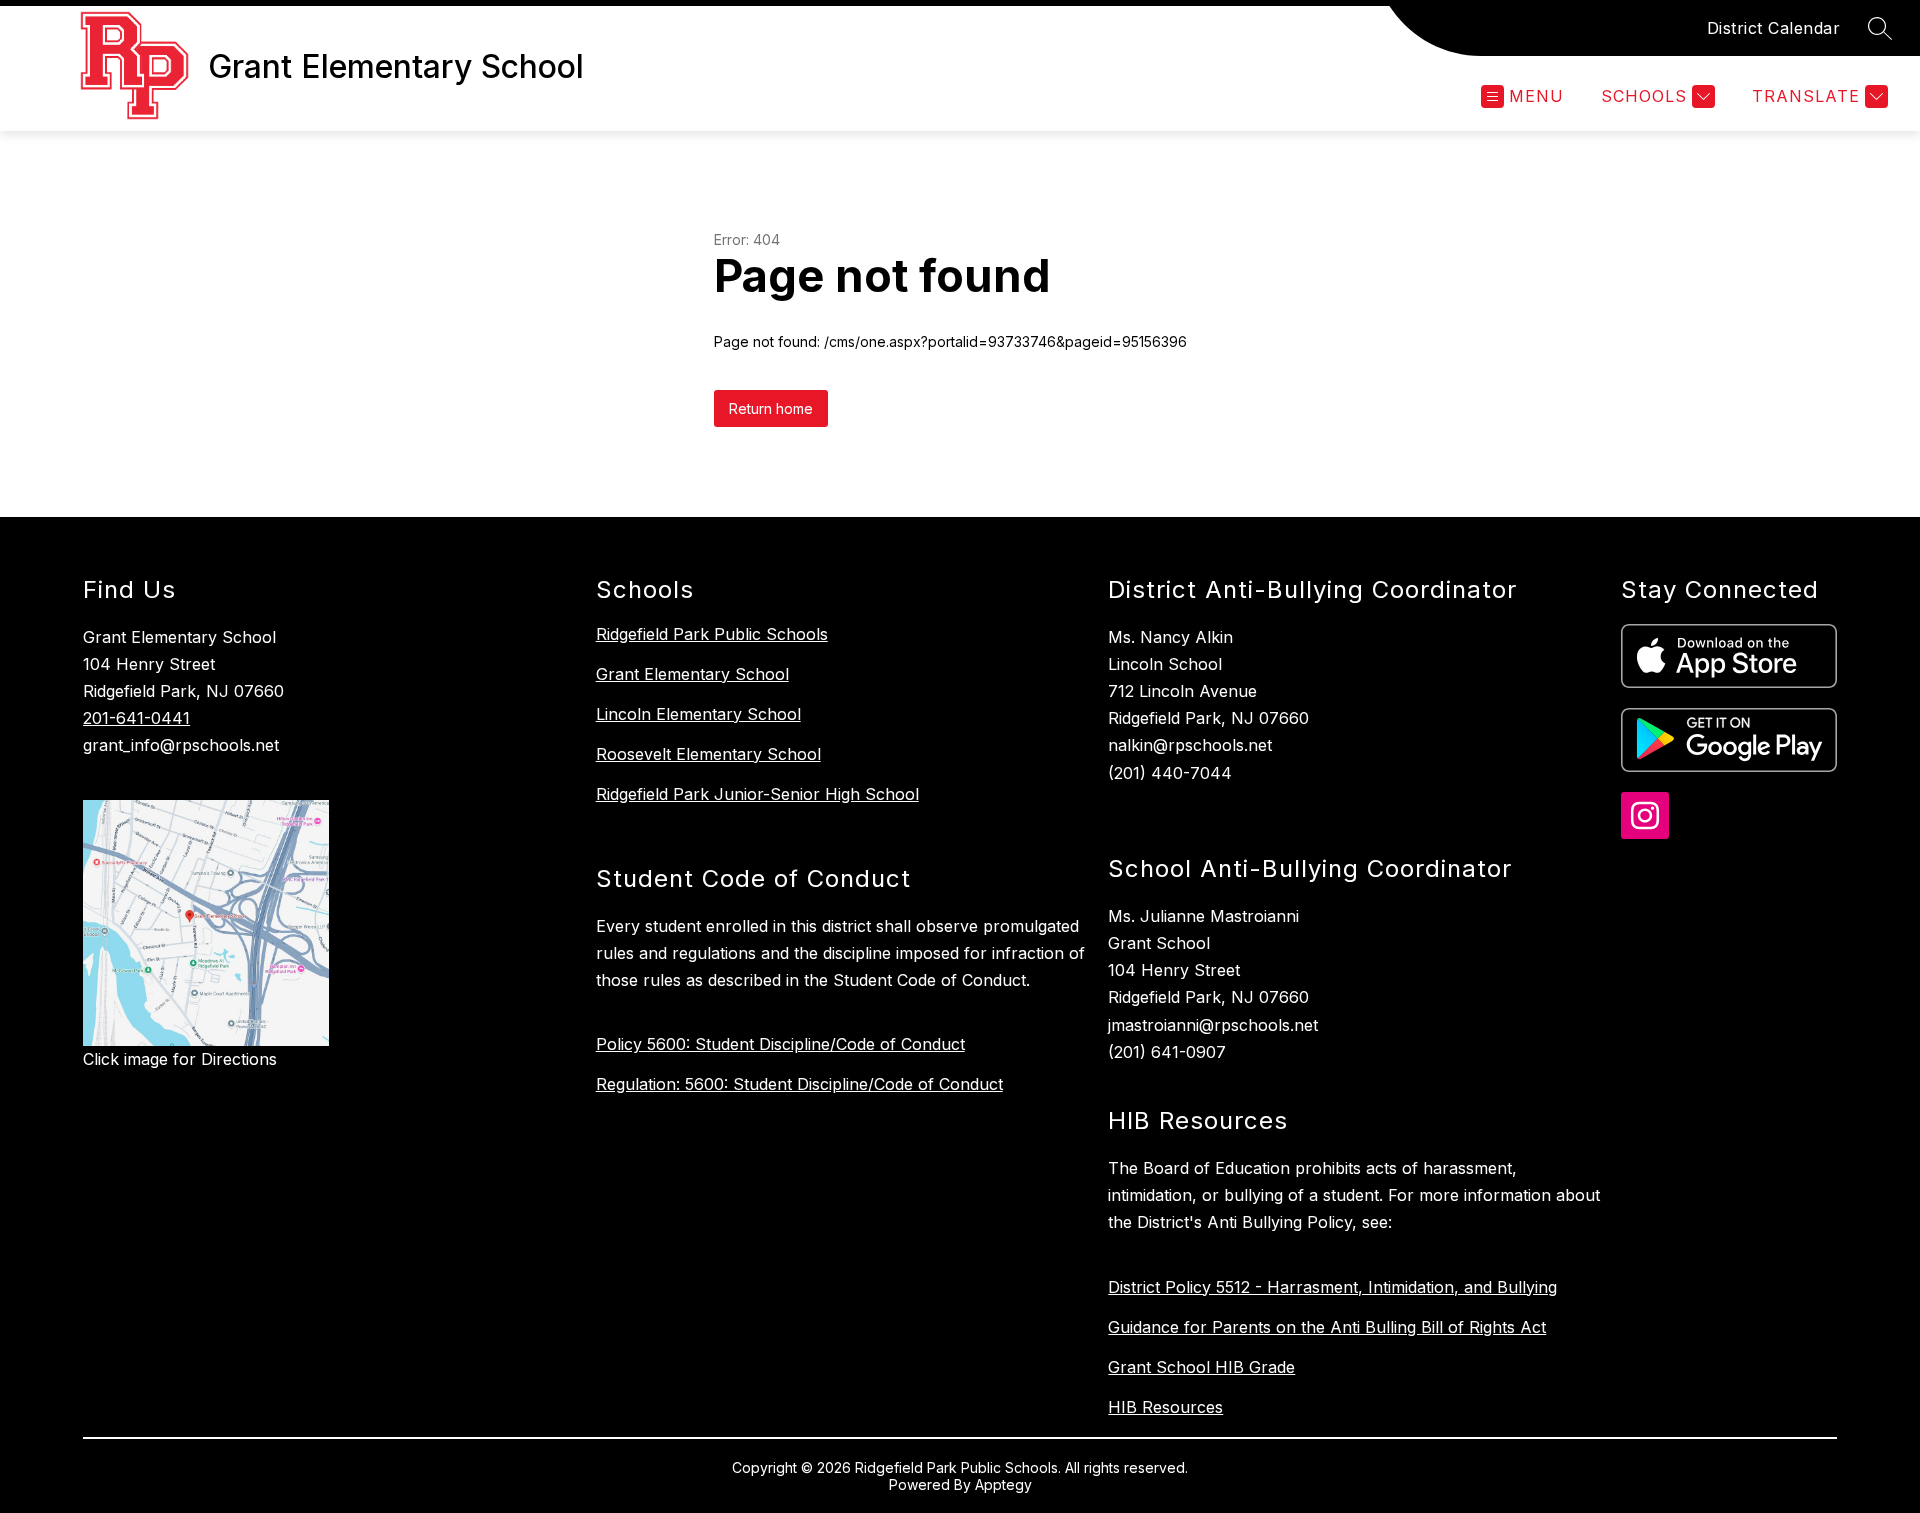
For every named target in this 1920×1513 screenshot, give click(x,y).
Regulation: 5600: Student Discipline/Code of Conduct (799, 1084)
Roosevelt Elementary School (708, 754)
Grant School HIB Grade (1201, 1367)
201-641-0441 (136, 718)
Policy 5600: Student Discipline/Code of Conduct (780, 1044)
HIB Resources (1165, 1407)
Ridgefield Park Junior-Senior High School (757, 794)
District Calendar (1774, 28)
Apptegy (1003, 1484)
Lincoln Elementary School (698, 714)
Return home (771, 408)
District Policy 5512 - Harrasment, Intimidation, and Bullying (1332, 1287)
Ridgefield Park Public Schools (712, 634)
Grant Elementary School (692, 674)
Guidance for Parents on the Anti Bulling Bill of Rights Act (1327, 1327)
